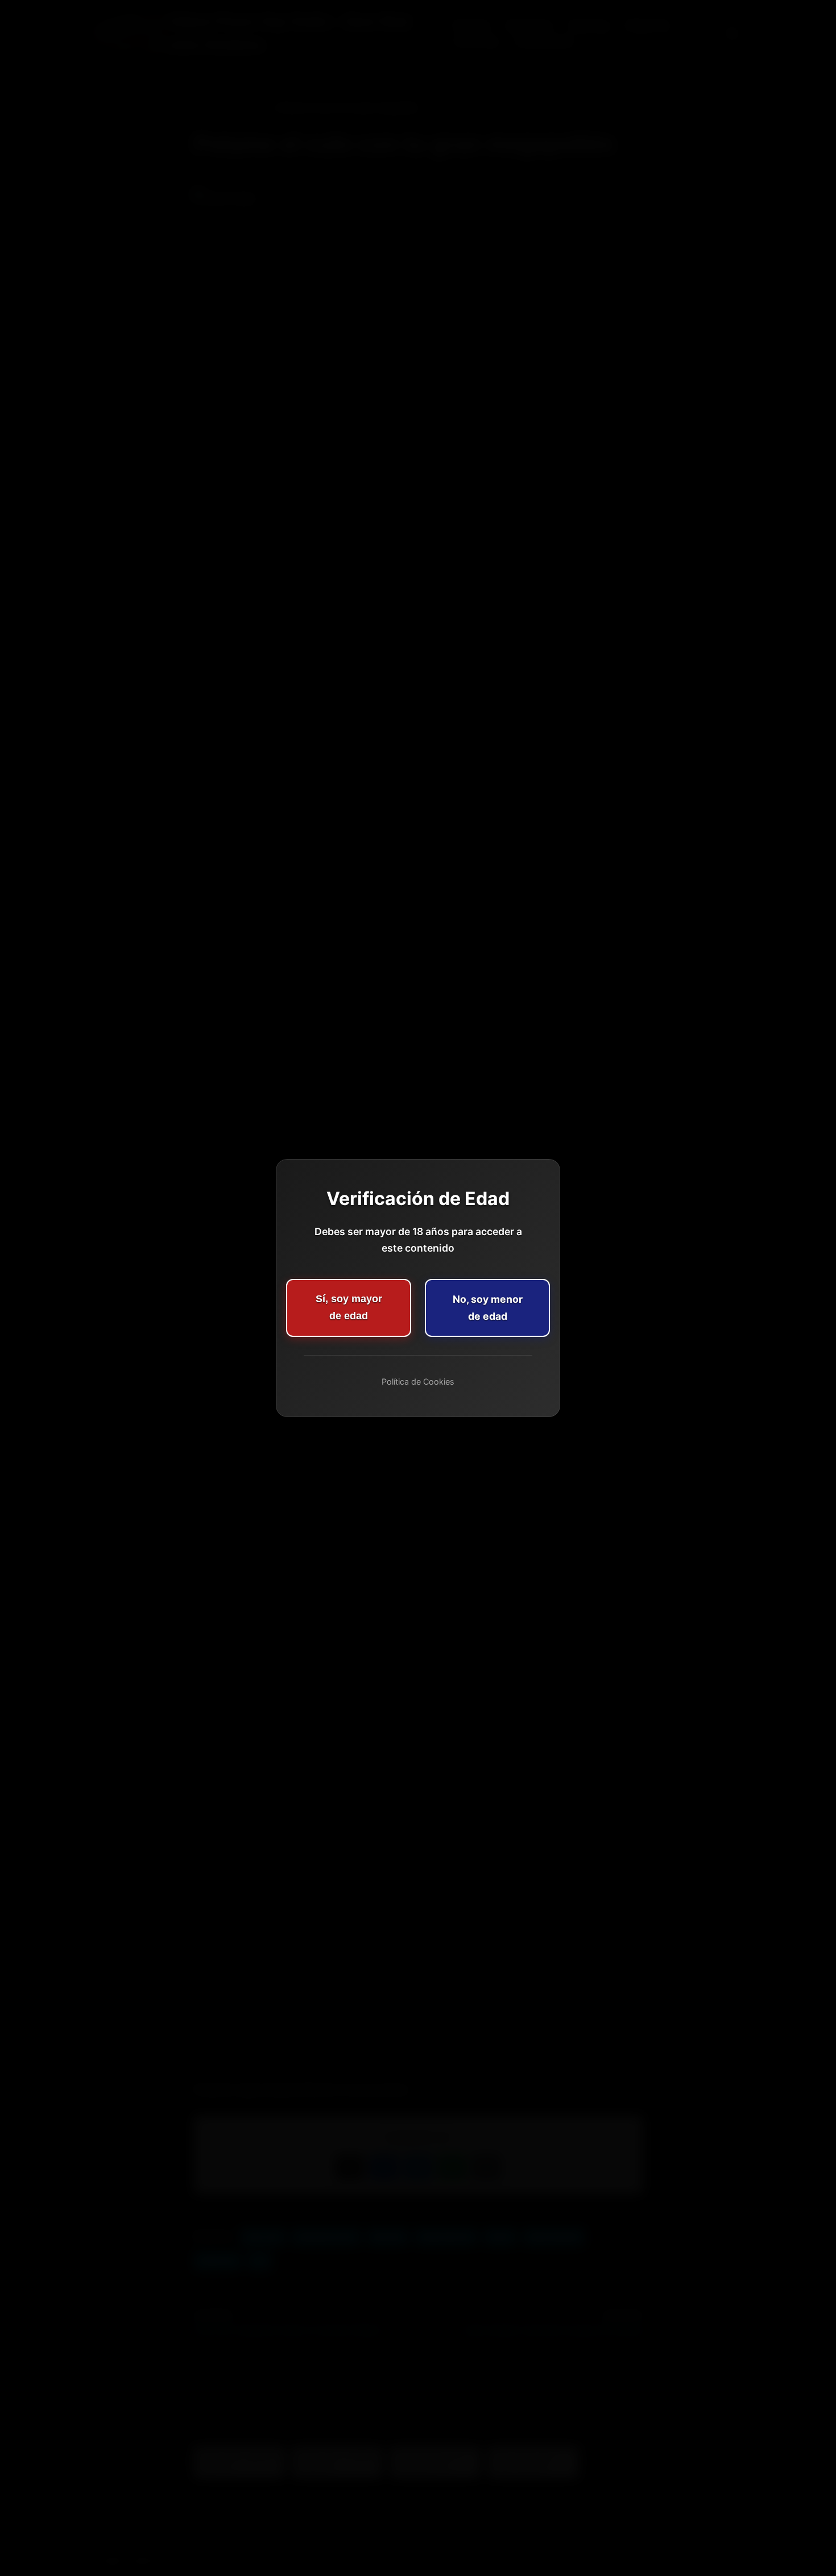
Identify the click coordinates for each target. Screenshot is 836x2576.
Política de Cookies (418, 1382)
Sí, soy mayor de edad (349, 1307)
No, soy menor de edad (488, 1308)
